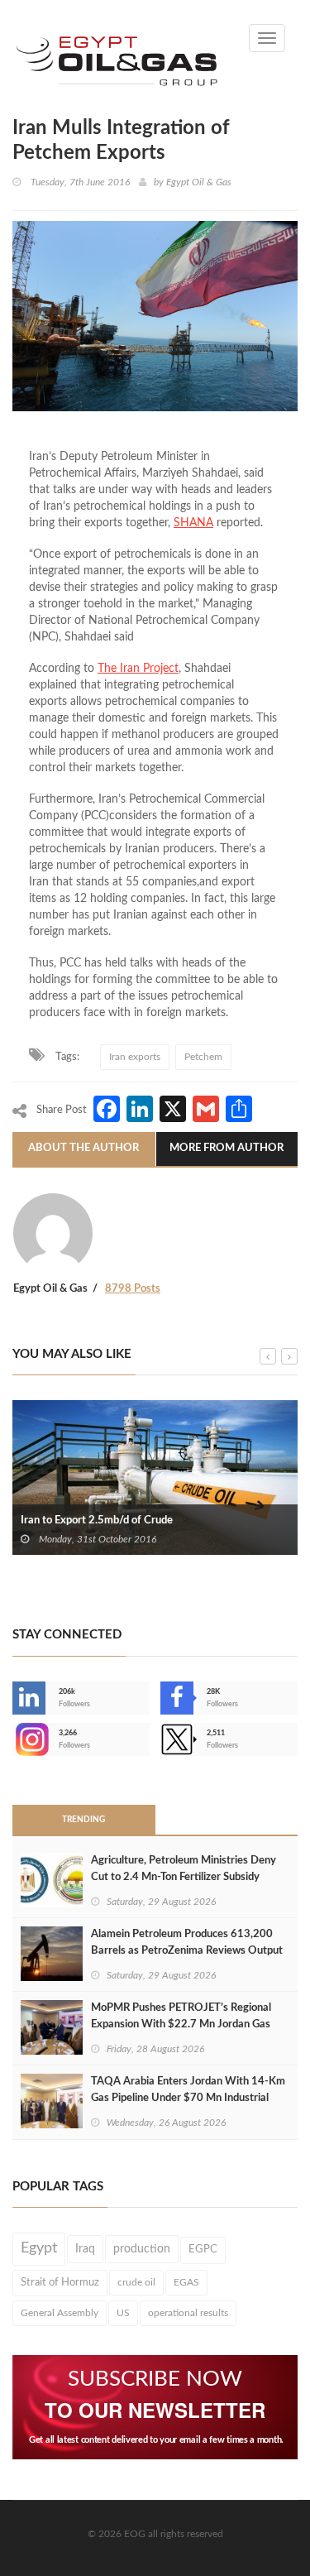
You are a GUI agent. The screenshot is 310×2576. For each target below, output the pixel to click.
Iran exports (135, 1057)
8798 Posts (133, 1289)
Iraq (85, 2249)
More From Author (227, 1148)
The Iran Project (138, 669)
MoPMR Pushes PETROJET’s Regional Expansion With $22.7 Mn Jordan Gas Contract (181, 2024)
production (142, 2249)
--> (14, 1739)
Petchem (203, 1057)
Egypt (39, 2248)
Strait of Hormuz (60, 2282)
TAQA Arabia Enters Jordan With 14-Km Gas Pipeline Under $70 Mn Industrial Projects (188, 2098)
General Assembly (60, 2313)
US (123, 2313)
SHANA (193, 523)
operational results (188, 2313)
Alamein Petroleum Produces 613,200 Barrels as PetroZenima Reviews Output (187, 1943)
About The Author (83, 1148)
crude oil (136, 2282)
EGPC (203, 2250)
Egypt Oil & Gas (199, 182)
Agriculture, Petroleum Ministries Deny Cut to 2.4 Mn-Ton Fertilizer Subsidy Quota (184, 1877)
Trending (83, 1820)
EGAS (186, 2282)
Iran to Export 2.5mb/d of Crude (97, 1521)
